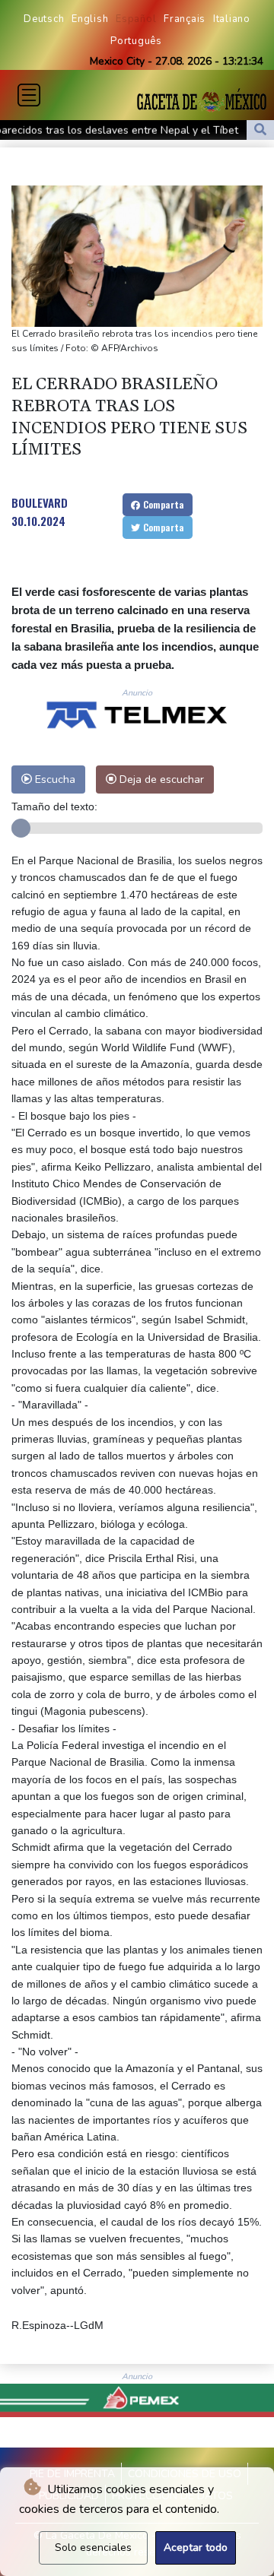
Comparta (162, 504)
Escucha (54, 779)
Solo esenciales (93, 2547)
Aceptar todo (196, 2547)
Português (136, 41)
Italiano (232, 19)
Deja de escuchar (160, 779)
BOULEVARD (40, 502)
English (90, 19)
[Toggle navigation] (29, 95)
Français (185, 19)
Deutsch (44, 19)
